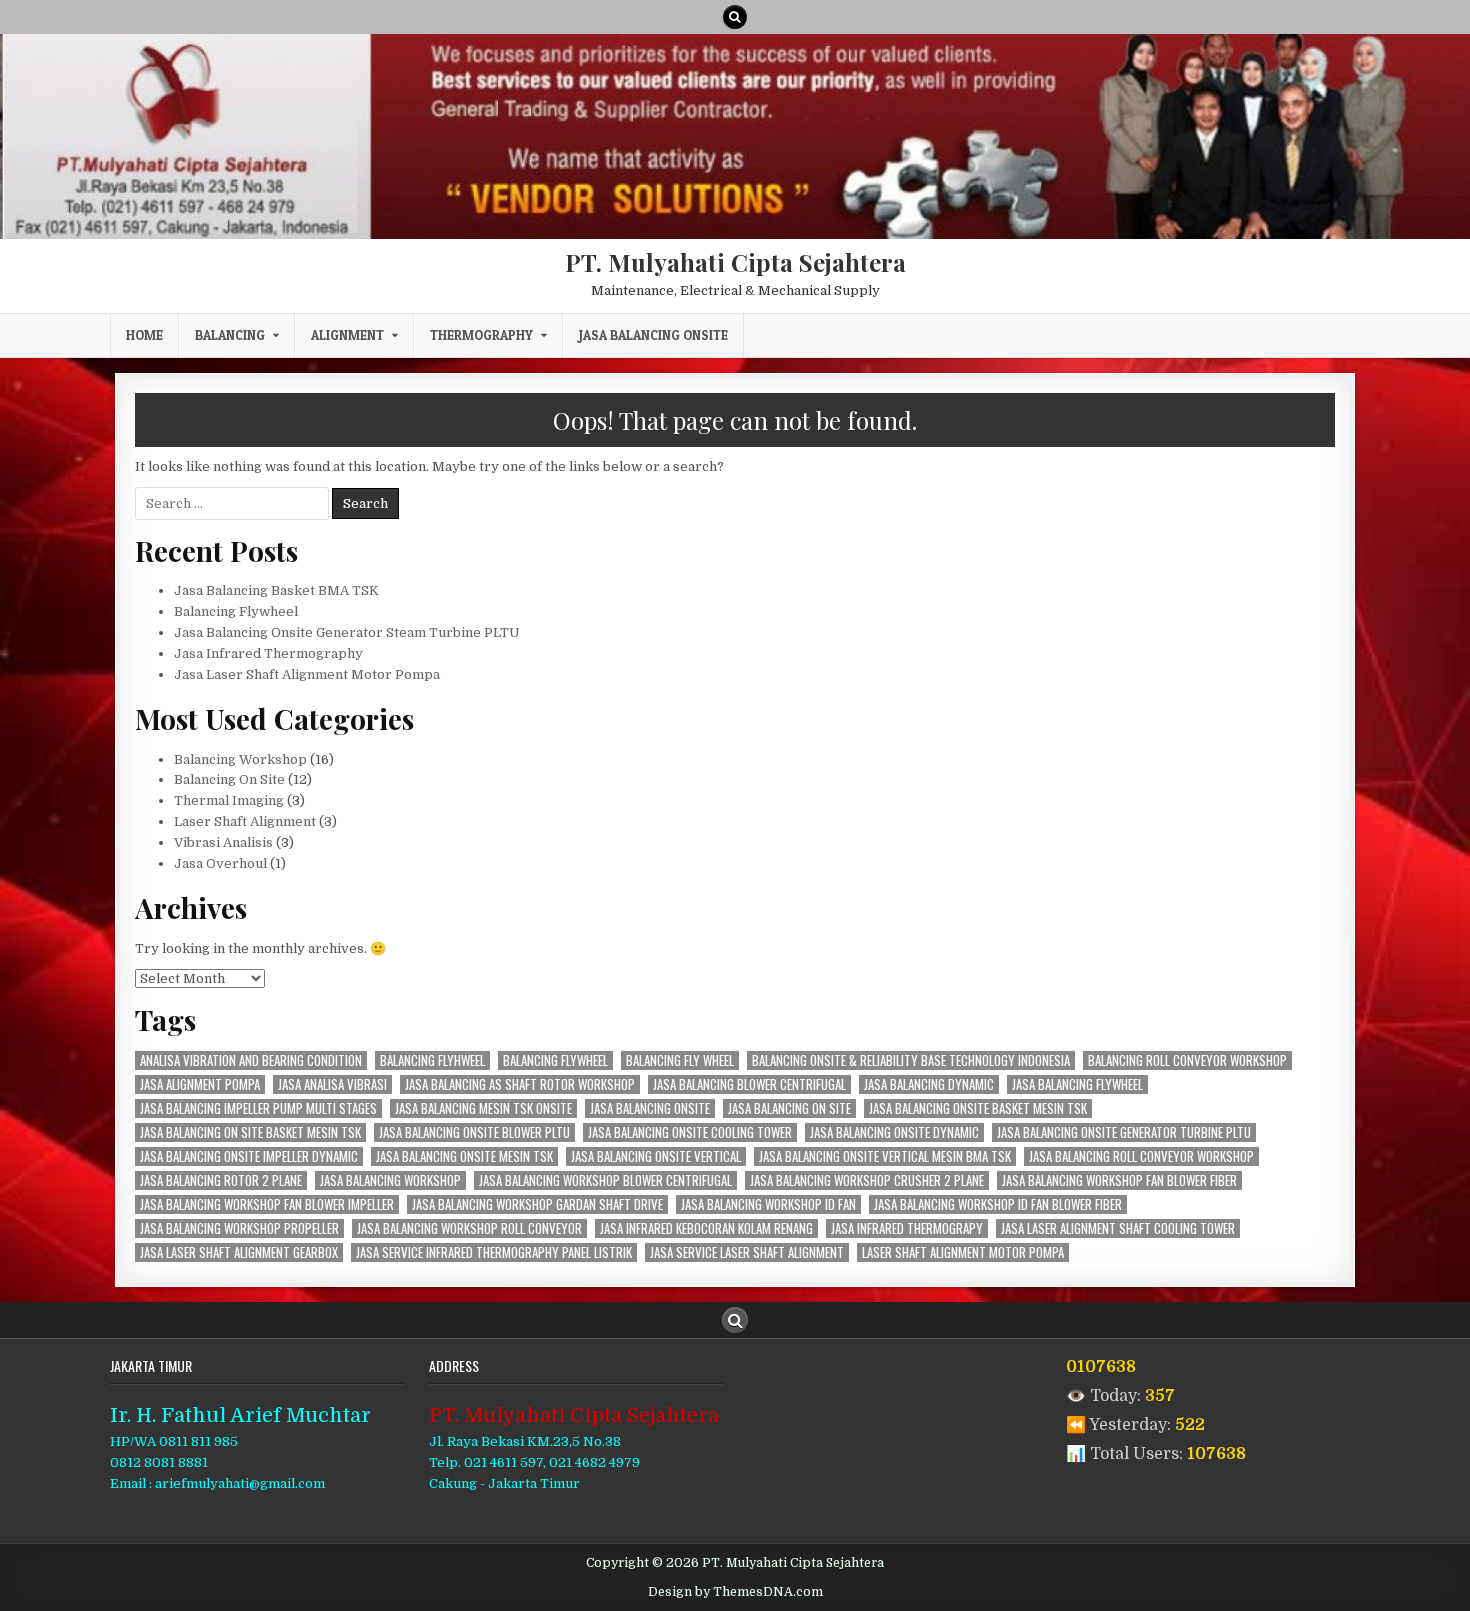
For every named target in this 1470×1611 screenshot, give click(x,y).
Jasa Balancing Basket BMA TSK (276, 590)
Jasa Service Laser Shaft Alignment (747, 1252)
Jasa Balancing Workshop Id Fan (768, 1204)
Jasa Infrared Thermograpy (907, 1228)
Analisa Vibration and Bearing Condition (251, 1060)
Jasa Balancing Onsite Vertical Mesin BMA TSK (885, 1156)
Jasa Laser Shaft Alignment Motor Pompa (307, 674)
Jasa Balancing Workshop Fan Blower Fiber (1119, 1180)
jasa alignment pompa (200, 1084)
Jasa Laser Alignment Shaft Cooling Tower (1118, 1228)
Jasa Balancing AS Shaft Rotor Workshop (520, 1084)
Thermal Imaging (229, 800)
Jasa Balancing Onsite (653, 335)
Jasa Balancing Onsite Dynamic (894, 1132)
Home (144, 335)
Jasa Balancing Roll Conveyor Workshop (1141, 1156)
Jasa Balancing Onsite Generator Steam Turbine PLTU (347, 632)
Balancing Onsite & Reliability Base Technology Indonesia (911, 1060)
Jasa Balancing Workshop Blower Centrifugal (605, 1180)
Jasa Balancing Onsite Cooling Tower (690, 1132)
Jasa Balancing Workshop (390, 1180)
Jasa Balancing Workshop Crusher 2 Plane (867, 1180)
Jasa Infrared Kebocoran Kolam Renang (706, 1228)
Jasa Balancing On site (789, 1108)
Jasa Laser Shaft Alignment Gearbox (239, 1252)
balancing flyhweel (432, 1060)
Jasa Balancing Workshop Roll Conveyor (469, 1228)
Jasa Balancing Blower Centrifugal (749, 1084)
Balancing (230, 335)
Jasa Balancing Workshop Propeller (239, 1228)
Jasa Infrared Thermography (268, 653)
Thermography (481, 335)
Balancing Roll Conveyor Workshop (1187, 1060)
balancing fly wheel (680, 1060)
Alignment (347, 335)
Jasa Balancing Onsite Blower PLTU (474, 1132)
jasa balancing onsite (650, 1108)
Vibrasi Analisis (223, 842)
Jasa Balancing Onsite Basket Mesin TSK (978, 1108)
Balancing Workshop (240, 759)
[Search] (735, 17)
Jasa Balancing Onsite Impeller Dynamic (249, 1156)
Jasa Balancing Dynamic (929, 1084)
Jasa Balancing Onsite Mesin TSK (464, 1156)
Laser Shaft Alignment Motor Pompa (963, 1252)
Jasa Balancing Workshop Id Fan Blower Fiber (998, 1204)
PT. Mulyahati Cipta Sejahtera (735, 262)
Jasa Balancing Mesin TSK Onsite (483, 1108)
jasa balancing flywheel (1077, 1084)
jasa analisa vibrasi (332, 1084)
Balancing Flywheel (236, 611)
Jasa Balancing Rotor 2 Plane (221, 1180)
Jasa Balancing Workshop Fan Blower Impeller (267, 1204)
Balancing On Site (229, 779)
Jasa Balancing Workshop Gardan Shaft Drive (537, 1204)
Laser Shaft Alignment (245, 821)
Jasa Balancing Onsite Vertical (656, 1156)
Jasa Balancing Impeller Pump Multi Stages (258, 1108)
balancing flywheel (555, 1060)
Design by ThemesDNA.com (735, 1592)
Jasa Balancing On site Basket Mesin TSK (250, 1132)
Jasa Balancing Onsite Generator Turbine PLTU (1124, 1132)
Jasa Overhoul (220, 863)
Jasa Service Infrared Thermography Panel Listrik (494, 1252)
